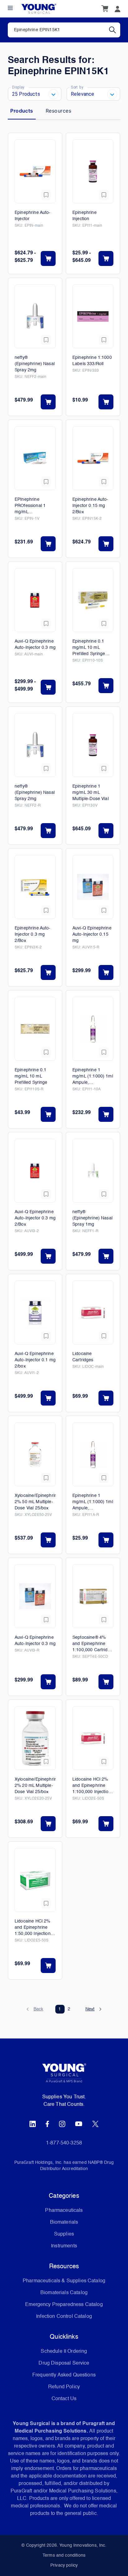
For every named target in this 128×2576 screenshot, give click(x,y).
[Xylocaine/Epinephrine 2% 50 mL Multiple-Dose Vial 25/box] (35, 1454)
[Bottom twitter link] (95, 2124)
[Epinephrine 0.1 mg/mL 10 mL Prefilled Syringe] (35, 1029)
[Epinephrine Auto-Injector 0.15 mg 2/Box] (93, 458)
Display (18, 87)
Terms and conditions (64, 2555)
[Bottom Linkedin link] (33, 2124)
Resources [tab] (58, 111)
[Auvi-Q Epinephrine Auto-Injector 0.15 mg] (93, 887)
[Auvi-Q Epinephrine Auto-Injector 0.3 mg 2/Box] (35, 1171)
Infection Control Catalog (64, 2317)
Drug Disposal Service (64, 2363)
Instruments (64, 2246)
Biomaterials (64, 2222)
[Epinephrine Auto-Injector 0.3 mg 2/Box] (35, 887)
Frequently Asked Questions (64, 2375)
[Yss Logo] (64, 2075)
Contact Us (64, 2399)
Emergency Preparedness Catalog (64, 2305)
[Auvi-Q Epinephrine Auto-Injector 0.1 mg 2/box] (35, 1312)
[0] (105, 9)
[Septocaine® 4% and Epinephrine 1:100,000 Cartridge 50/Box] (93, 1596)
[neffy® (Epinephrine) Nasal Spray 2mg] (35, 316)
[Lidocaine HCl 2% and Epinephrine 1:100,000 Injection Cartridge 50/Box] (93, 1738)
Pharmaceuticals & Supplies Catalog (64, 2281)
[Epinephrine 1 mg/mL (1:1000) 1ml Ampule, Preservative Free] (93, 1454)
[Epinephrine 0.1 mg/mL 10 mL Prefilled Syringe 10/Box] (93, 600)
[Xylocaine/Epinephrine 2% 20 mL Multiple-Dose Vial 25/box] (35, 1738)
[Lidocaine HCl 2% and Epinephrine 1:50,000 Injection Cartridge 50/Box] (35, 1880)
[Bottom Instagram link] (62, 2124)
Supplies (64, 2234)
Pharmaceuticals (64, 2211)
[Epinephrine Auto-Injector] (35, 171)
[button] (35, 2009)
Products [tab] (22, 111)
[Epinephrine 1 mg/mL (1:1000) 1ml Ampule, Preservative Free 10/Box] (93, 1029)
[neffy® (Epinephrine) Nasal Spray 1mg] (93, 1171)
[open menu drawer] (10, 8)
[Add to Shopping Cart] (48, 258)
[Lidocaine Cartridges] (93, 1312)
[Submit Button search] (115, 30)
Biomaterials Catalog (64, 2293)
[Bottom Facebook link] (47, 2124)
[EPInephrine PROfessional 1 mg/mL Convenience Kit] (35, 458)
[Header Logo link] (39, 9)
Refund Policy (64, 2387)
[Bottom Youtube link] (79, 2124)
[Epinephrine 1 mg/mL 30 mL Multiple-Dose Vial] (93, 745)
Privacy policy (64, 2565)
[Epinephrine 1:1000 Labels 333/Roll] (93, 316)
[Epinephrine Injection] (93, 171)
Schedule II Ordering (64, 2352)
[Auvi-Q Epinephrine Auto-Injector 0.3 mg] (35, 600)
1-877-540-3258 (64, 2143)
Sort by (77, 87)
